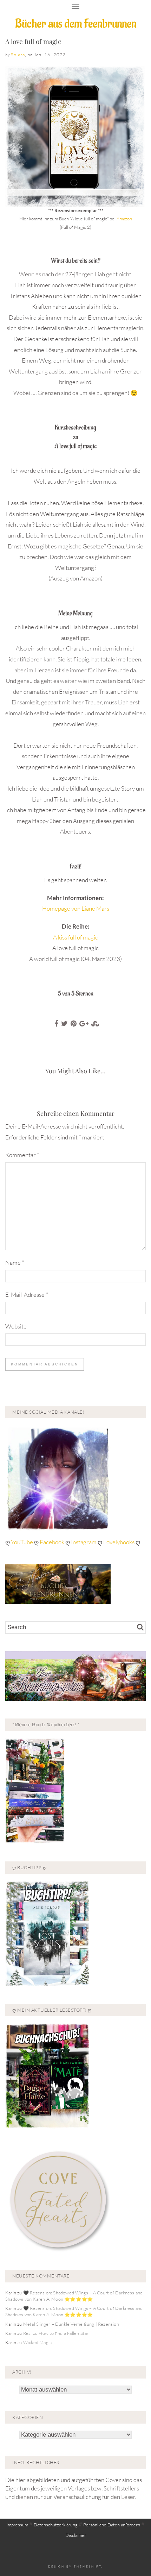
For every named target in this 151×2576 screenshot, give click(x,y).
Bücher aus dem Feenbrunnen (76, 24)
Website (16, 1326)
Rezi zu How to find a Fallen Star (56, 2333)
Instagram (84, 1542)
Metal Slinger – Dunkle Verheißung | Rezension (71, 2324)
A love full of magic (33, 41)
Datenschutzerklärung (56, 2525)
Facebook (52, 1542)
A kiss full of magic (75, 937)
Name (15, 1262)
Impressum (17, 2525)
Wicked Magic (37, 2342)
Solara (18, 55)
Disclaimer (76, 2535)
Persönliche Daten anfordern (112, 2525)
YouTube (22, 1542)
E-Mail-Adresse (27, 1295)
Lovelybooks (119, 1542)
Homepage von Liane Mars (76, 908)
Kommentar (22, 1155)
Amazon (124, 219)
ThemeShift (88, 2566)
